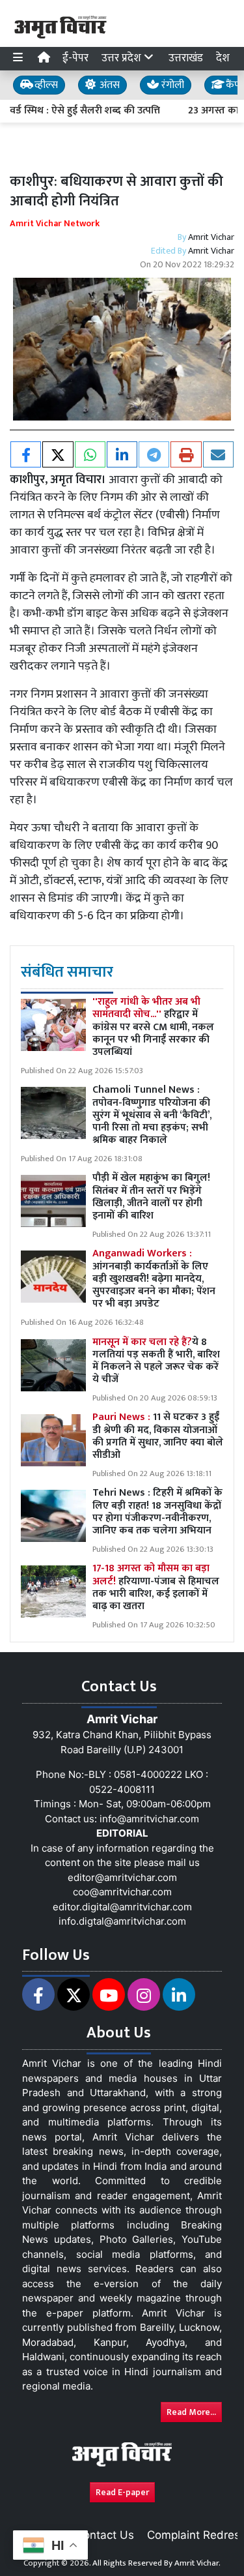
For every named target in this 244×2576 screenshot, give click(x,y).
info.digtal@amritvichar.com (122, 1921)
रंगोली (171, 85)
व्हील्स (45, 85)
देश (223, 58)
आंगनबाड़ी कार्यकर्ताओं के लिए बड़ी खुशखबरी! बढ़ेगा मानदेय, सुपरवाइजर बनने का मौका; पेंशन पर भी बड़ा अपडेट (154, 1279)
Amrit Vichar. (197, 2563)
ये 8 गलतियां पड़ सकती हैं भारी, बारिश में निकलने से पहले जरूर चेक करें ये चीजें (156, 1361)
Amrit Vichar (211, 237)
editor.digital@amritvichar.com (122, 1907)
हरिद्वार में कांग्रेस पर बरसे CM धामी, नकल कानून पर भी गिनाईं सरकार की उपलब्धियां (153, 1027)
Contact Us (105, 2535)
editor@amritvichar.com (122, 1877)
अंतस (108, 85)
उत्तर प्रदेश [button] (123, 58)
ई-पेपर (75, 58)
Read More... (191, 2412)
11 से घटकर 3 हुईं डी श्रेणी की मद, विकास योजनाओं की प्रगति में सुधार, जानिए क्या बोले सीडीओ (158, 1436)
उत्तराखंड (186, 58)
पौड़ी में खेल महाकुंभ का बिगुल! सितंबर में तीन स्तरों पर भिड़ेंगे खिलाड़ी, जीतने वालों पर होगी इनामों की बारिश (151, 1197)
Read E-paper (122, 2492)
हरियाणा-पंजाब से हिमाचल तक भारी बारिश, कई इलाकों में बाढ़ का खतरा (156, 1587)
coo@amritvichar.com (122, 1892)
